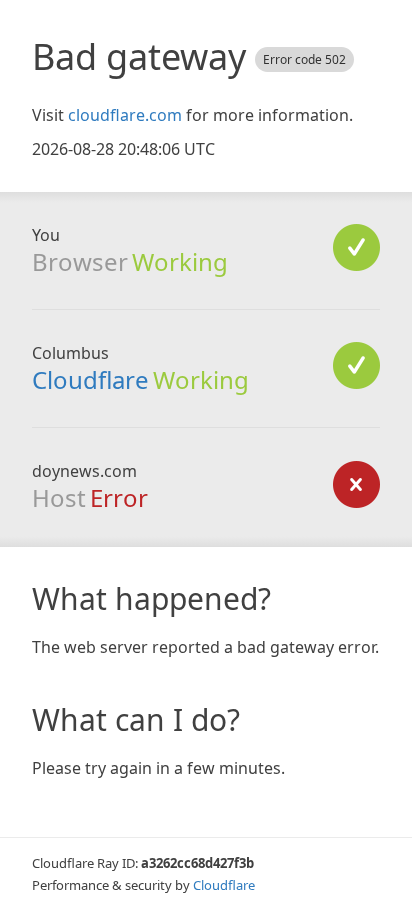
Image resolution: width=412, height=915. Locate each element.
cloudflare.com (125, 115)
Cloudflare (90, 379)
